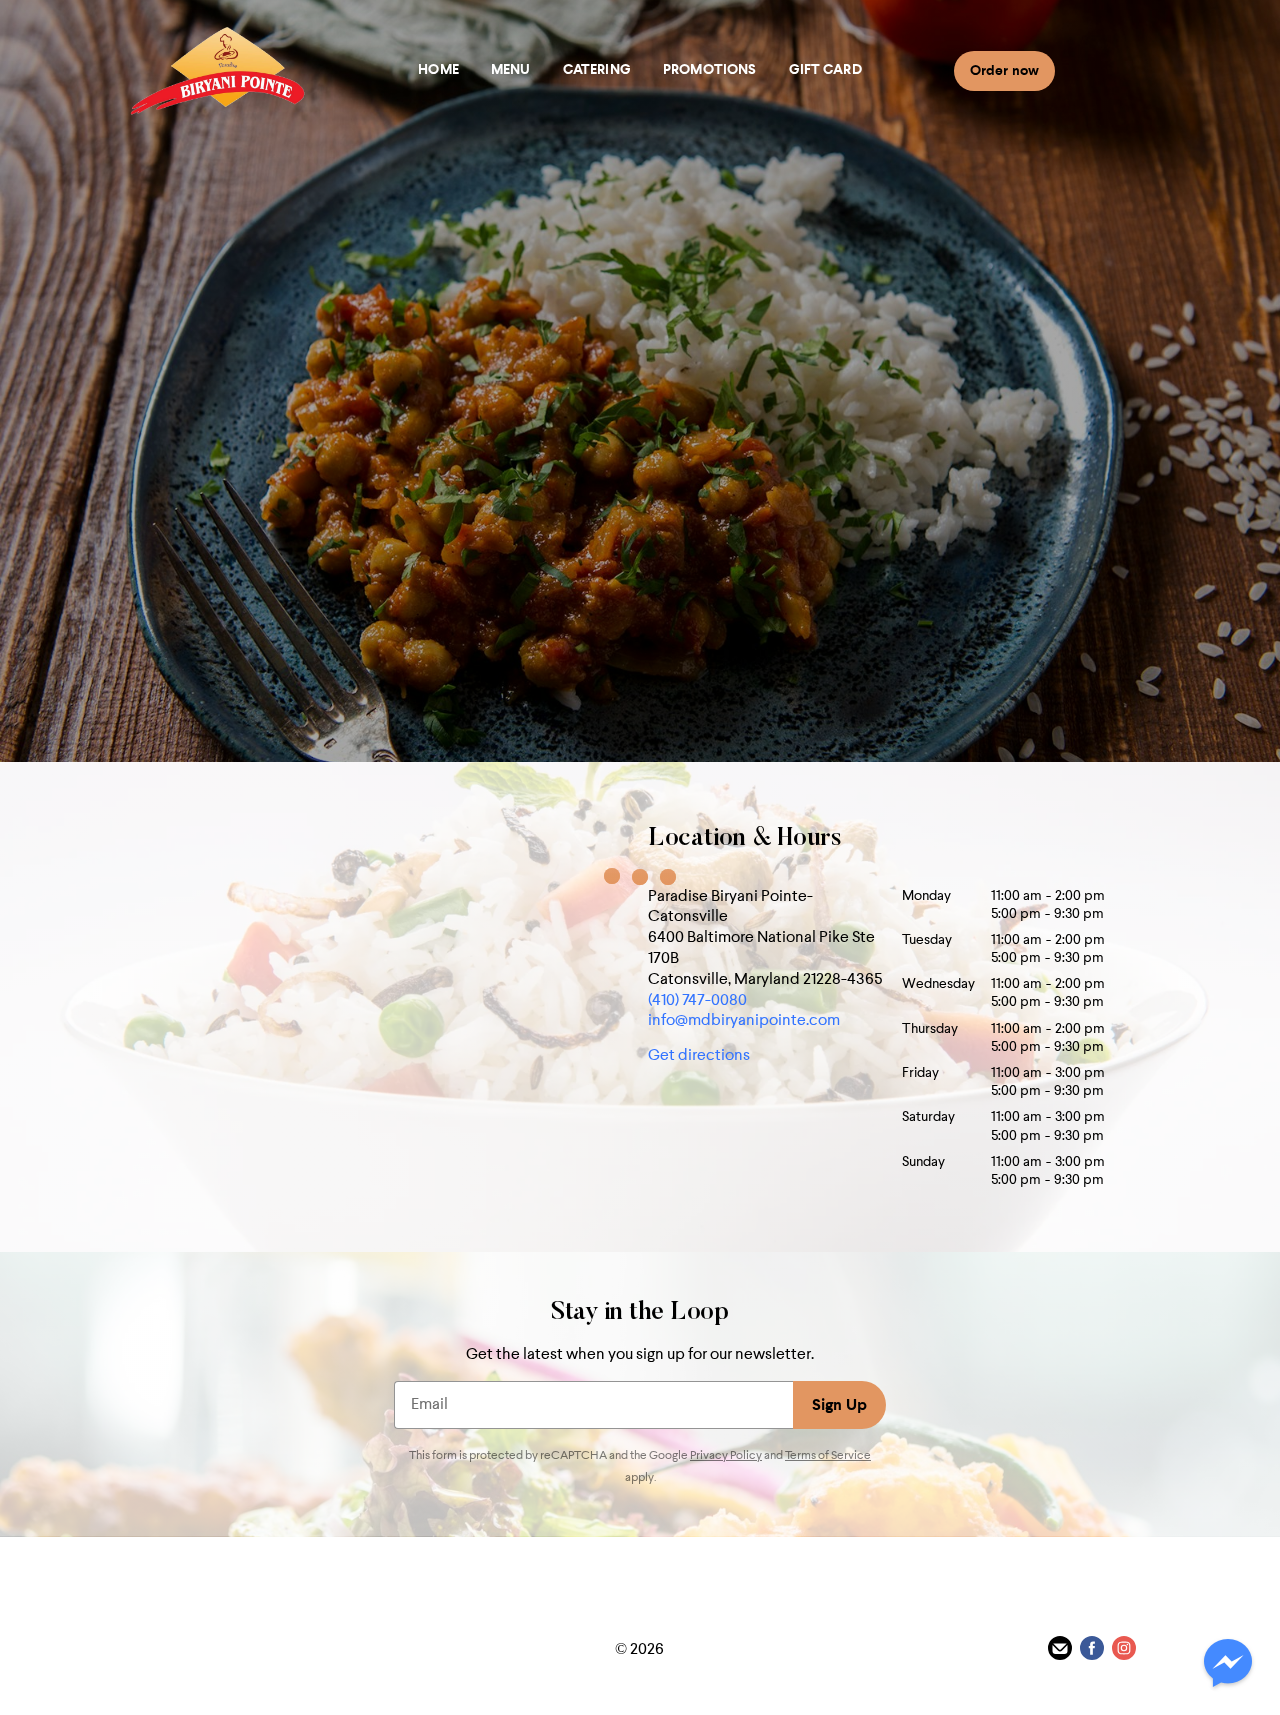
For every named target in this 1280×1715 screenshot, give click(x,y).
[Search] (1078, 70)
